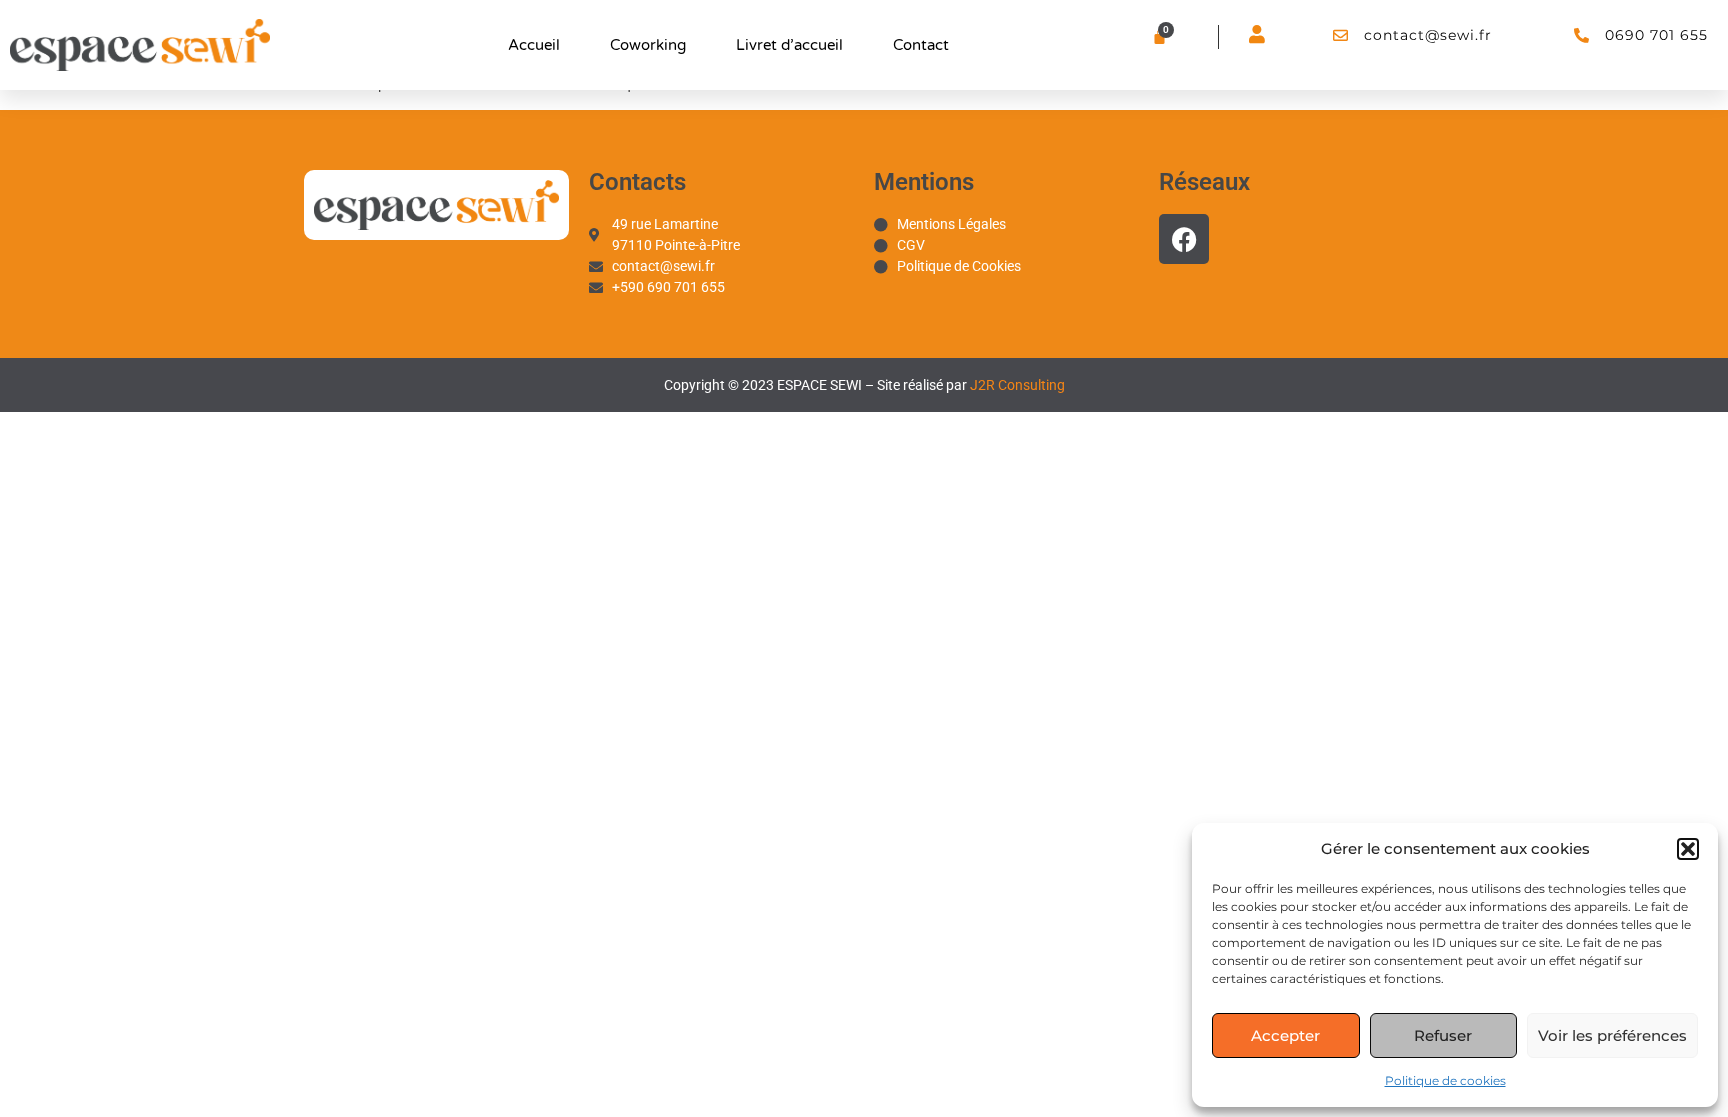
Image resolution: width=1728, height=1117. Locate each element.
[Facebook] (1184, 239)
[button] (1688, 849)
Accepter (1285, 1035)
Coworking (648, 45)
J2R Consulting (1017, 385)
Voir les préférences (1612, 1035)
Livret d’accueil (789, 45)
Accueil (534, 45)
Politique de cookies (1445, 1080)
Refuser (1443, 1035)
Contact (921, 45)
